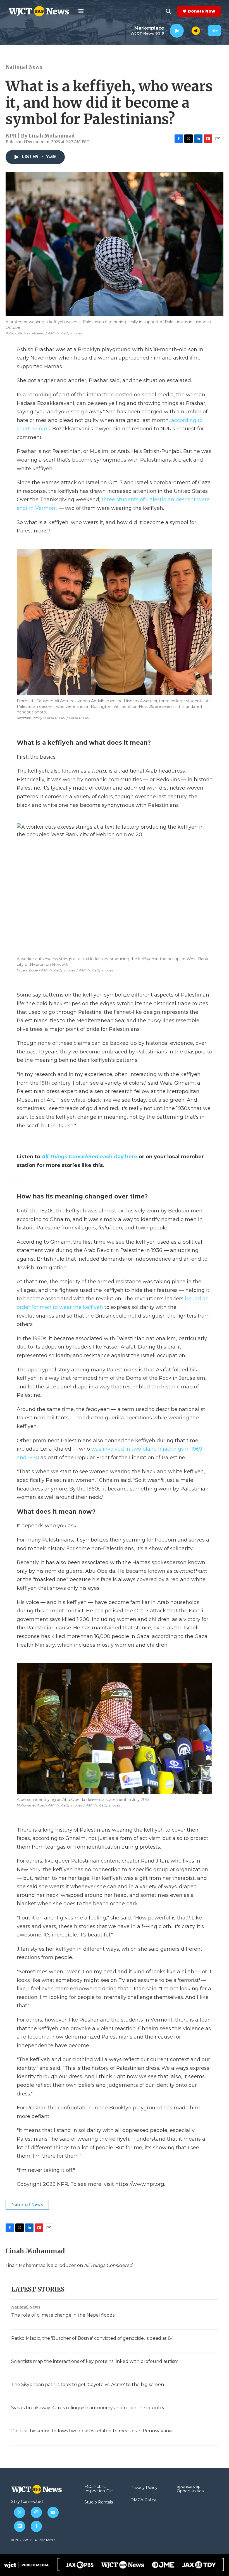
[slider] (188, 31)
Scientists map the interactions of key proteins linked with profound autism (95, 2361)
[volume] (196, 31)
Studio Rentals (99, 2502)
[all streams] (214, 31)
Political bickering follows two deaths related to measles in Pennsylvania (92, 2431)
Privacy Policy (144, 2488)
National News (24, 67)
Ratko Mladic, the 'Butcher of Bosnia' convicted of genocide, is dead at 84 (92, 2338)
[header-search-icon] (168, 11)
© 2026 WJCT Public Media (33, 2540)
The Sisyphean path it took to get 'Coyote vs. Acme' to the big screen (88, 2385)
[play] (177, 31)
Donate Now (201, 11)
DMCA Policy (143, 2500)
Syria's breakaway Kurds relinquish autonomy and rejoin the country (88, 2408)
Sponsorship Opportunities (190, 2489)
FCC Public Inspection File (99, 2489)
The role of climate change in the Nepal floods (63, 2315)
